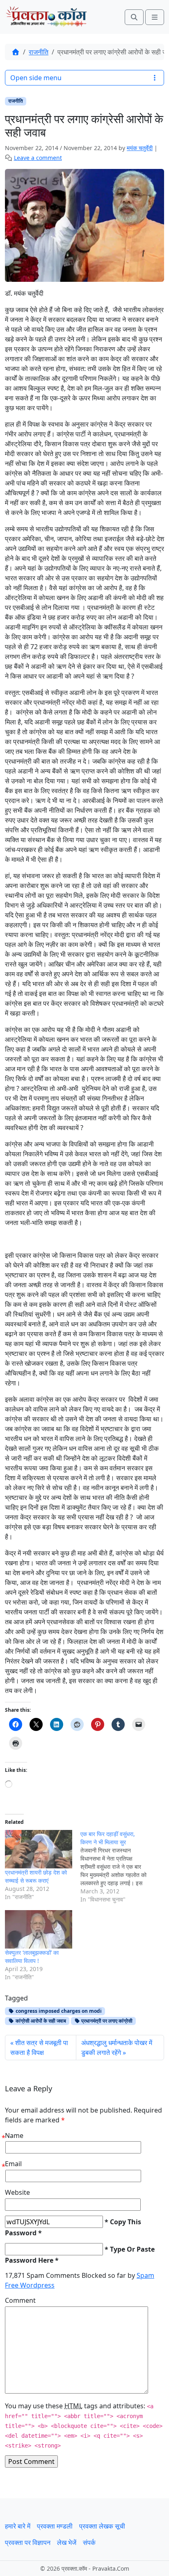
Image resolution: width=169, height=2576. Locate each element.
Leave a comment (38, 158)
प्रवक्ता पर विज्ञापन (28, 2542)
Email (13, 2164)
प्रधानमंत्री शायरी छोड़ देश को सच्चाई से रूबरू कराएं (36, 1876)
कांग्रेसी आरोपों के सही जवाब (40, 2021)
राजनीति (39, 52)
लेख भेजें (67, 2542)
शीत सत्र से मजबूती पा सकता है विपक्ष (39, 2048)
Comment (20, 2300)
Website (17, 2192)
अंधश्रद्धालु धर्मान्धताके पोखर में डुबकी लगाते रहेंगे (117, 2048)
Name (14, 2135)
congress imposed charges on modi (58, 2011)
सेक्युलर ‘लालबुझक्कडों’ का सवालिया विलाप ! (32, 1957)
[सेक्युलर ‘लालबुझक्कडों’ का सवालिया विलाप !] (39, 1929)
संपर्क (89, 2542)
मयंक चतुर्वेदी (140, 148)
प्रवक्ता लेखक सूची (102, 2526)
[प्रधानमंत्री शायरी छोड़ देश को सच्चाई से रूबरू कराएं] (39, 1849)
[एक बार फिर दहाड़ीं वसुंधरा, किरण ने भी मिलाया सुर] (118, 1867)
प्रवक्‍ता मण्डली (55, 2526)
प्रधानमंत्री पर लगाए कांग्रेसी (106, 2021)
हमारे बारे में (18, 2526)
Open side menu (36, 78)
